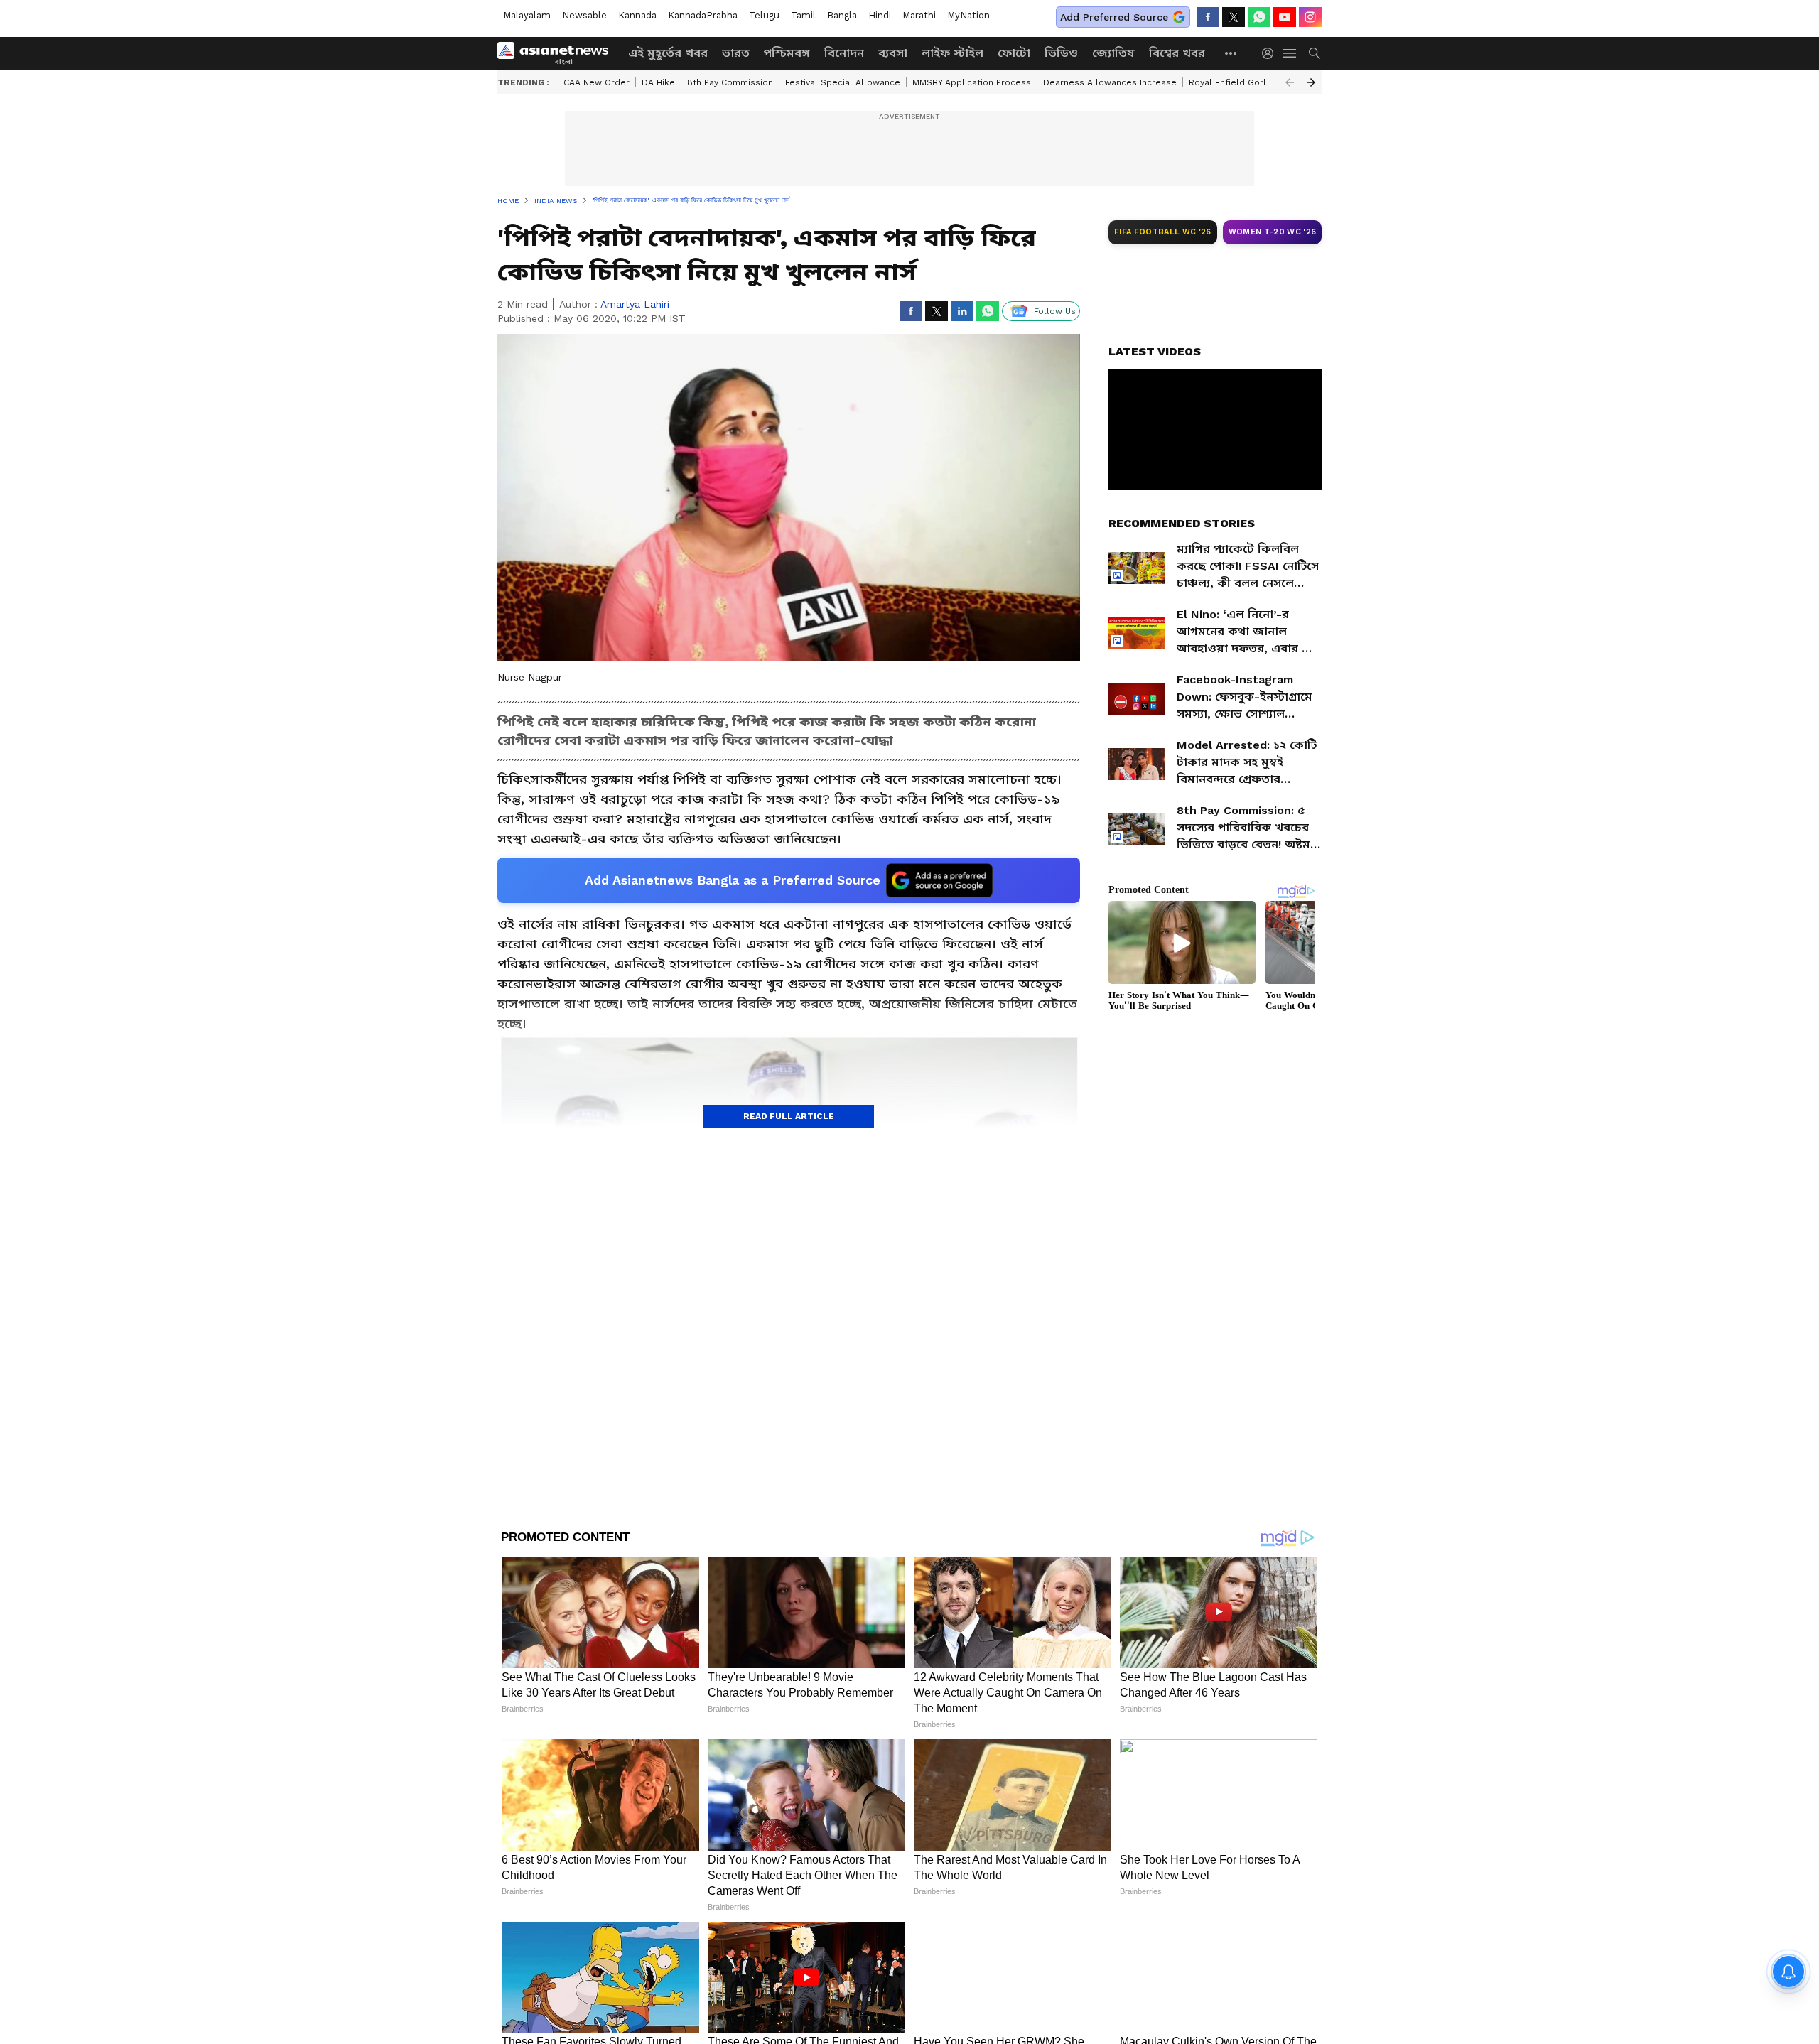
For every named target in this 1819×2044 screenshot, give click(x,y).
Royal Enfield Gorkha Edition (1249, 82)
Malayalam (527, 15)
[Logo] (558, 53)
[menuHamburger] (1290, 53)
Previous (1290, 82)
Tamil (803, 15)
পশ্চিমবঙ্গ (787, 53)
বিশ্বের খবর (1177, 53)
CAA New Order (597, 82)
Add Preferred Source (1114, 17)
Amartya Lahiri (635, 304)
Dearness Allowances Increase (1110, 82)
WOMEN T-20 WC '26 (1273, 232)
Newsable (584, 15)
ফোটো (1014, 53)
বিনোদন (844, 53)
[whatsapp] (1259, 17)
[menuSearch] (1315, 53)
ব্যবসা (893, 53)
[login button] (1271, 53)
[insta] (1310, 17)
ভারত (736, 53)
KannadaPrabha (703, 15)
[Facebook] (1208, 17)
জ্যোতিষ (1113, 53)
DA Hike (658, 82)
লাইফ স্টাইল (952, 53)
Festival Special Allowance (843, 82)
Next (1311, 82)
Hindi (880, 15)
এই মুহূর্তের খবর (668, 53)
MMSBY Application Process (972, 82)
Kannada (637, 15)
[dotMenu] (1231, 53)
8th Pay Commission (730, 82)
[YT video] (1285, 17)
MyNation (968, 15)
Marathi (919, 15)
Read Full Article (789, 1116)
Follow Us (1055, 311)
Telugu (764, 15)
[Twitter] (1234, 17)
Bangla (842, 15)
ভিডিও (1061, 53)
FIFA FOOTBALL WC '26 (1163, 232)
